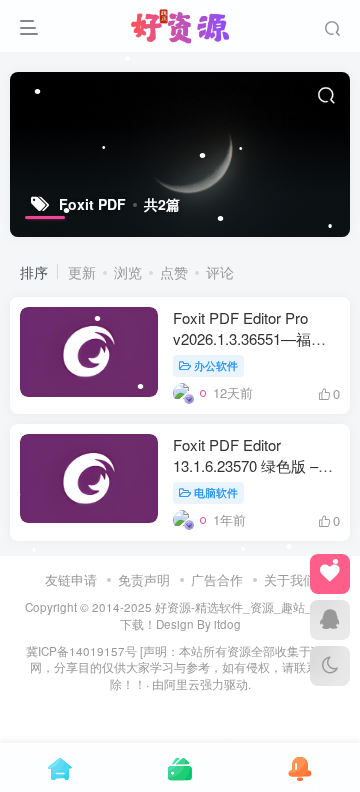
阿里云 (182, 684)
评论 (220, 272)
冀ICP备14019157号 (81, 651)
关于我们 (290, 579)
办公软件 (216, 365)
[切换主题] (330, 666)
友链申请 (71, 579)
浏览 (128, 272)
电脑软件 (216, 492)
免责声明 (144, 579)
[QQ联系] (330, 620)
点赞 (174, 272)
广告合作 (217, 579)
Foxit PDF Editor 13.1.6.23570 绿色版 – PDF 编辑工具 (245, 465)
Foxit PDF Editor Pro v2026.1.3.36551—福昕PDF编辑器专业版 (249, 338)
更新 (82, 272)
